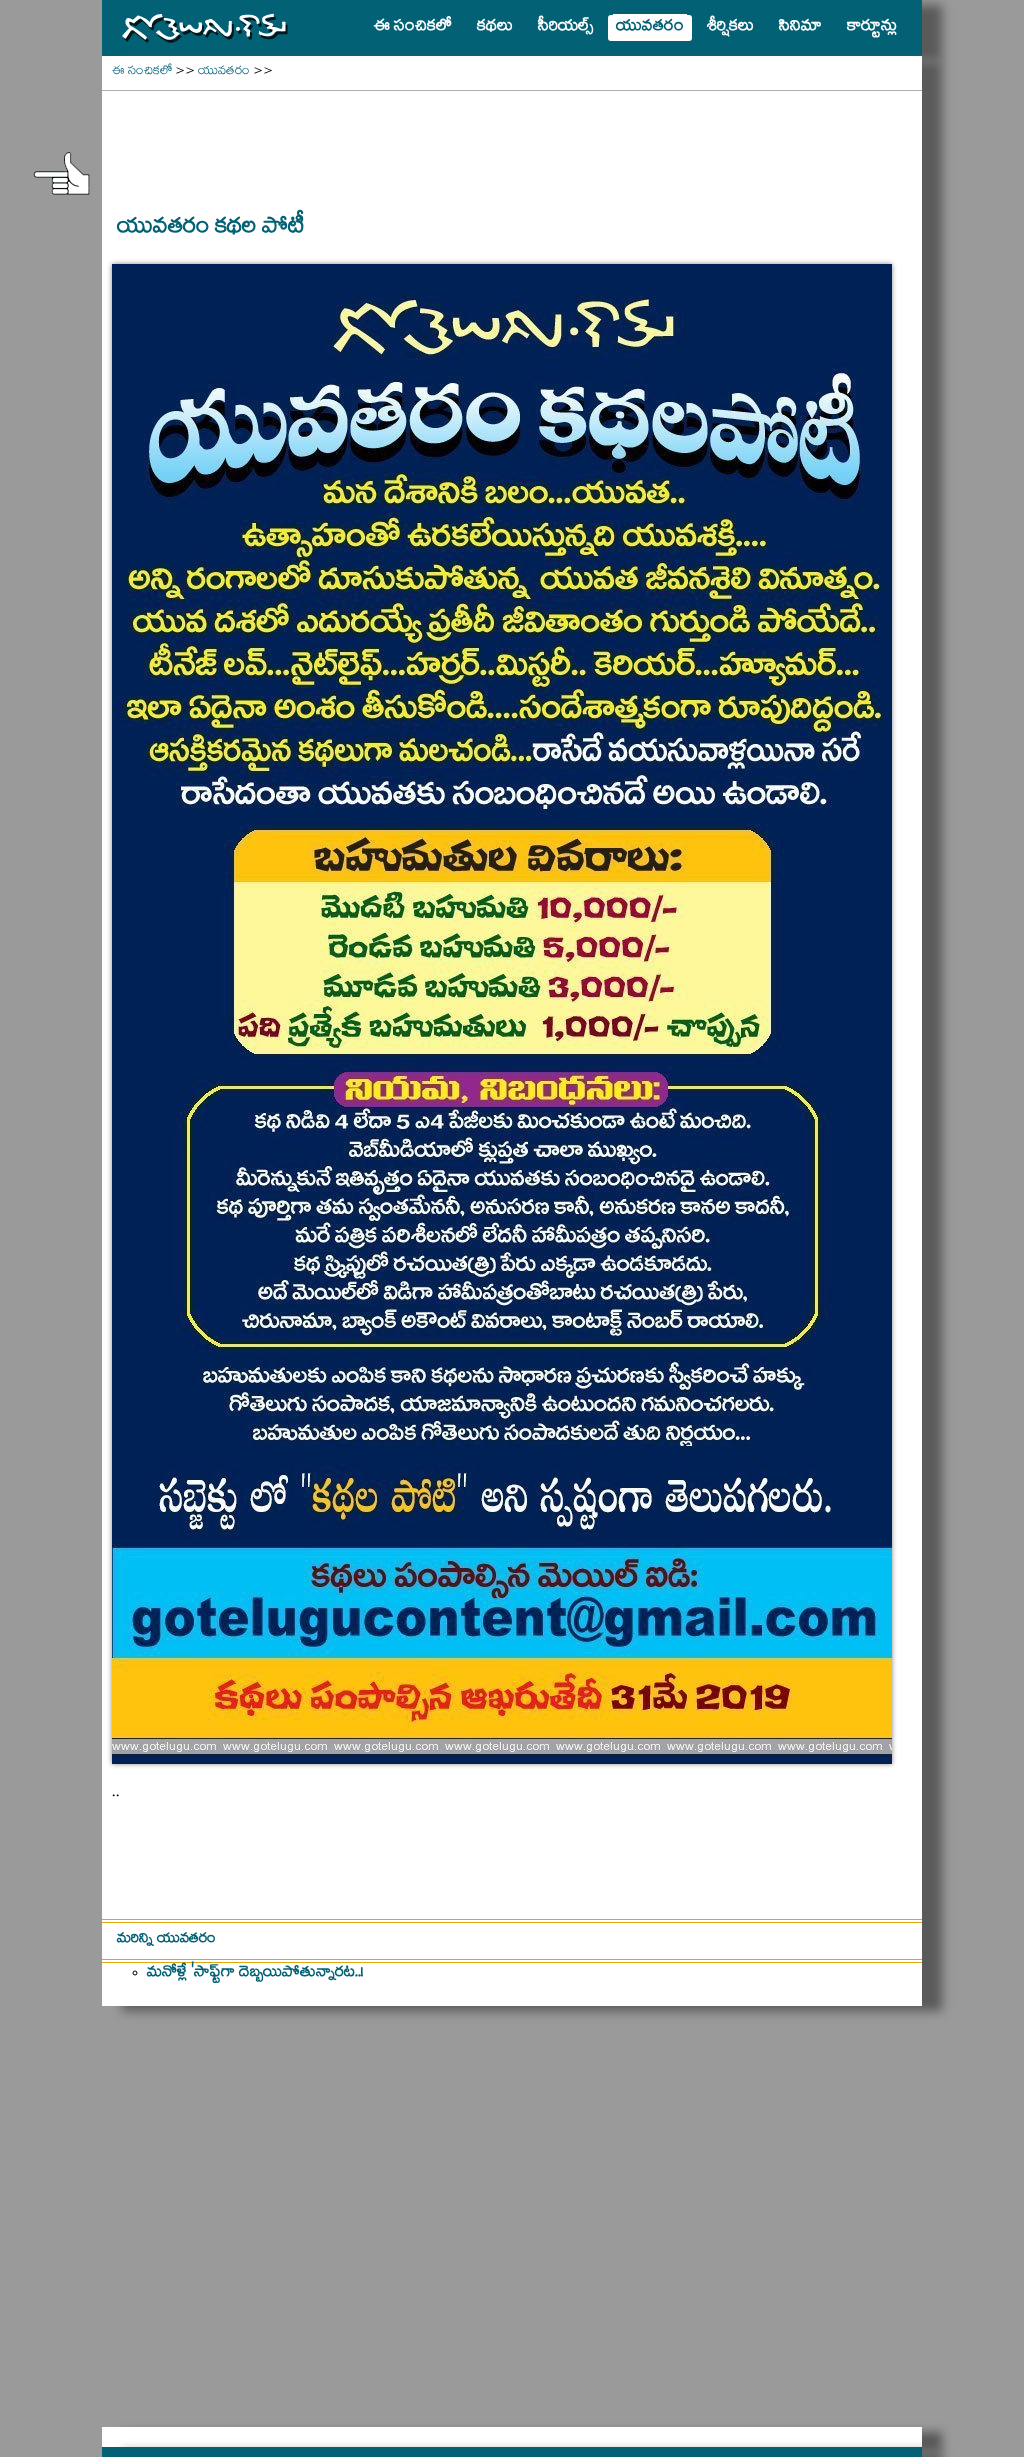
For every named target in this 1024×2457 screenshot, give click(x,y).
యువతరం (224, 72)
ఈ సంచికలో (142, 72)
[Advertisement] (512, 141)
